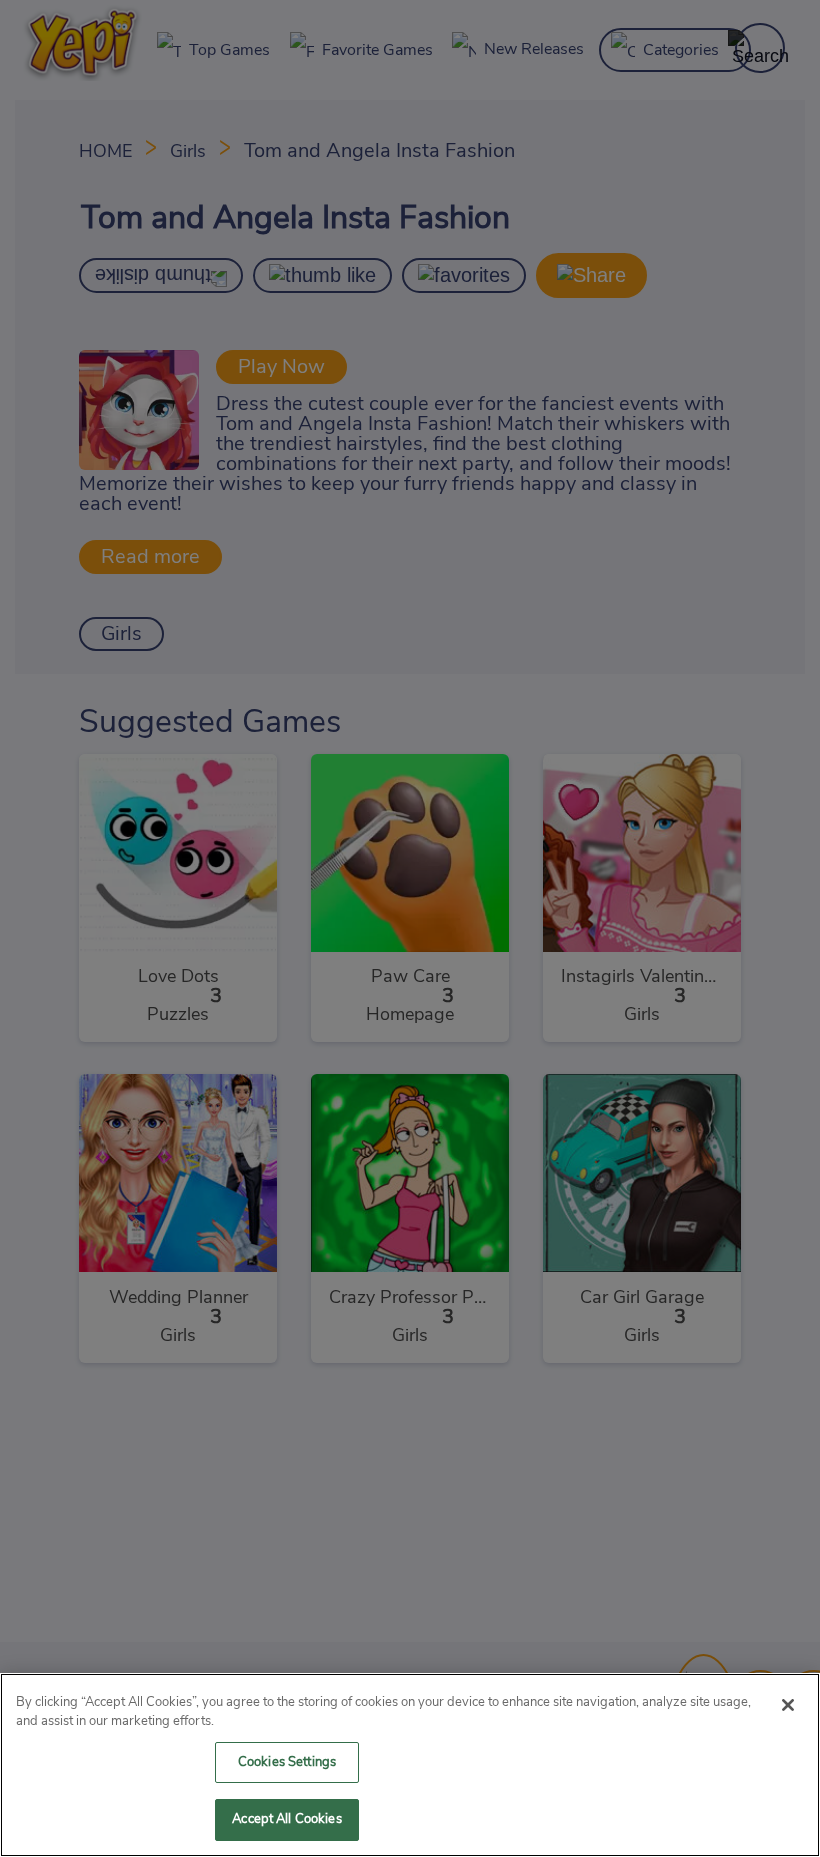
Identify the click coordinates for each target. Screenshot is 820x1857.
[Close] (788, 1705)
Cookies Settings (287, 1762)
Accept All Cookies (286, 1819)
